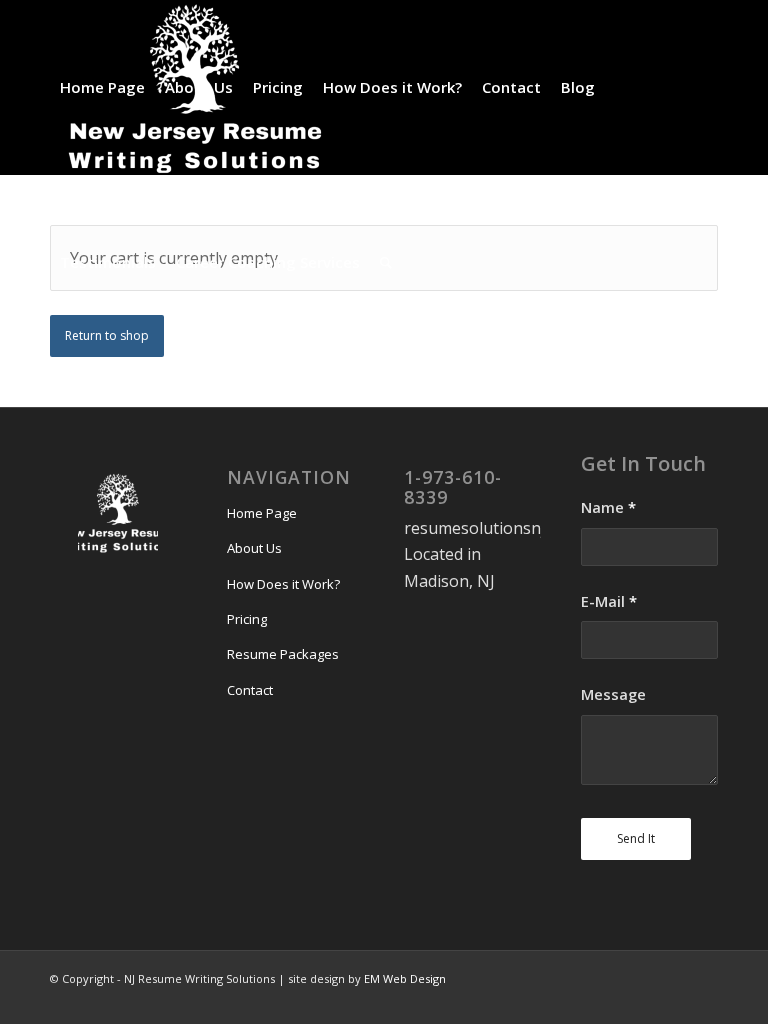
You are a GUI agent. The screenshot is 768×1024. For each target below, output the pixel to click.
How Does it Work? (283, 584)
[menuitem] (102, 87)
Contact (250, 690)
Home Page (262, 513)
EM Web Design (405, 978)
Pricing (247, 619)
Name (608, 507)
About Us (254, 548)
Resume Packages (283, 654)
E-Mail (609, 601)
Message (613, 694)
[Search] (386, 262)
